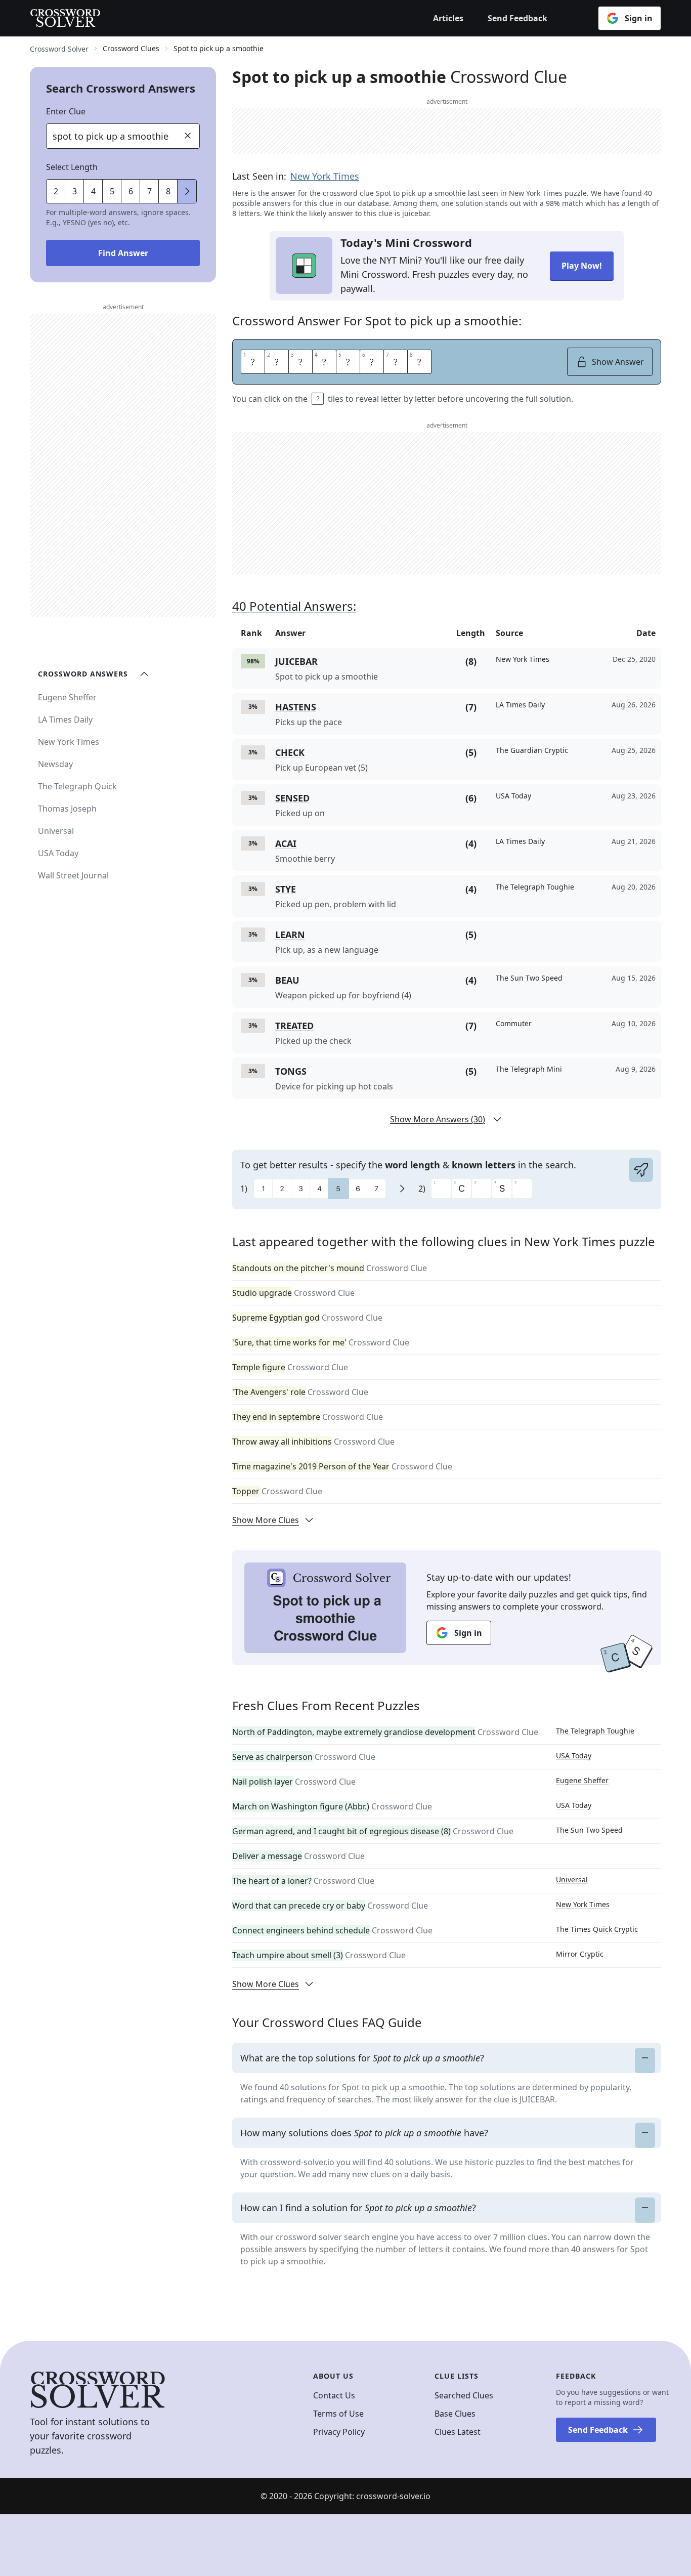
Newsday (55, 764)
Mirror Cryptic (580, 1954)
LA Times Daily (65, 720)
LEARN (290, 935)
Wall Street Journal (73, 875)
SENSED (292, 798)
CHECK (290, 752)
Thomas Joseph (67, 809)
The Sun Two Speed (589, 1830)
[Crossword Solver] (65, 18)
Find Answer (123, 253)
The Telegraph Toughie (595, 1731)
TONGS (291, 1071)
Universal (572, 1880)
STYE (286, 889)
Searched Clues (464, 2395)
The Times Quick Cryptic (597, 1929)
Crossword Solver (59, 49)
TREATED (294, 1026)
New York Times (325, 176)
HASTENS (296, 707)
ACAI (286, 843)
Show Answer (618, 362)
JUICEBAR (296, 661)
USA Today (574, 1756)
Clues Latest (458, 2432)
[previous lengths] (187, 191)
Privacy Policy (339, 2432)
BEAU (287, 980)
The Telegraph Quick (77, 786)
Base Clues (455, 2414)
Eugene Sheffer (582, 1780)
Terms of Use (338, 2414)
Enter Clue (66, 111)
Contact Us (334, 2395)
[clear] (188, 136)
